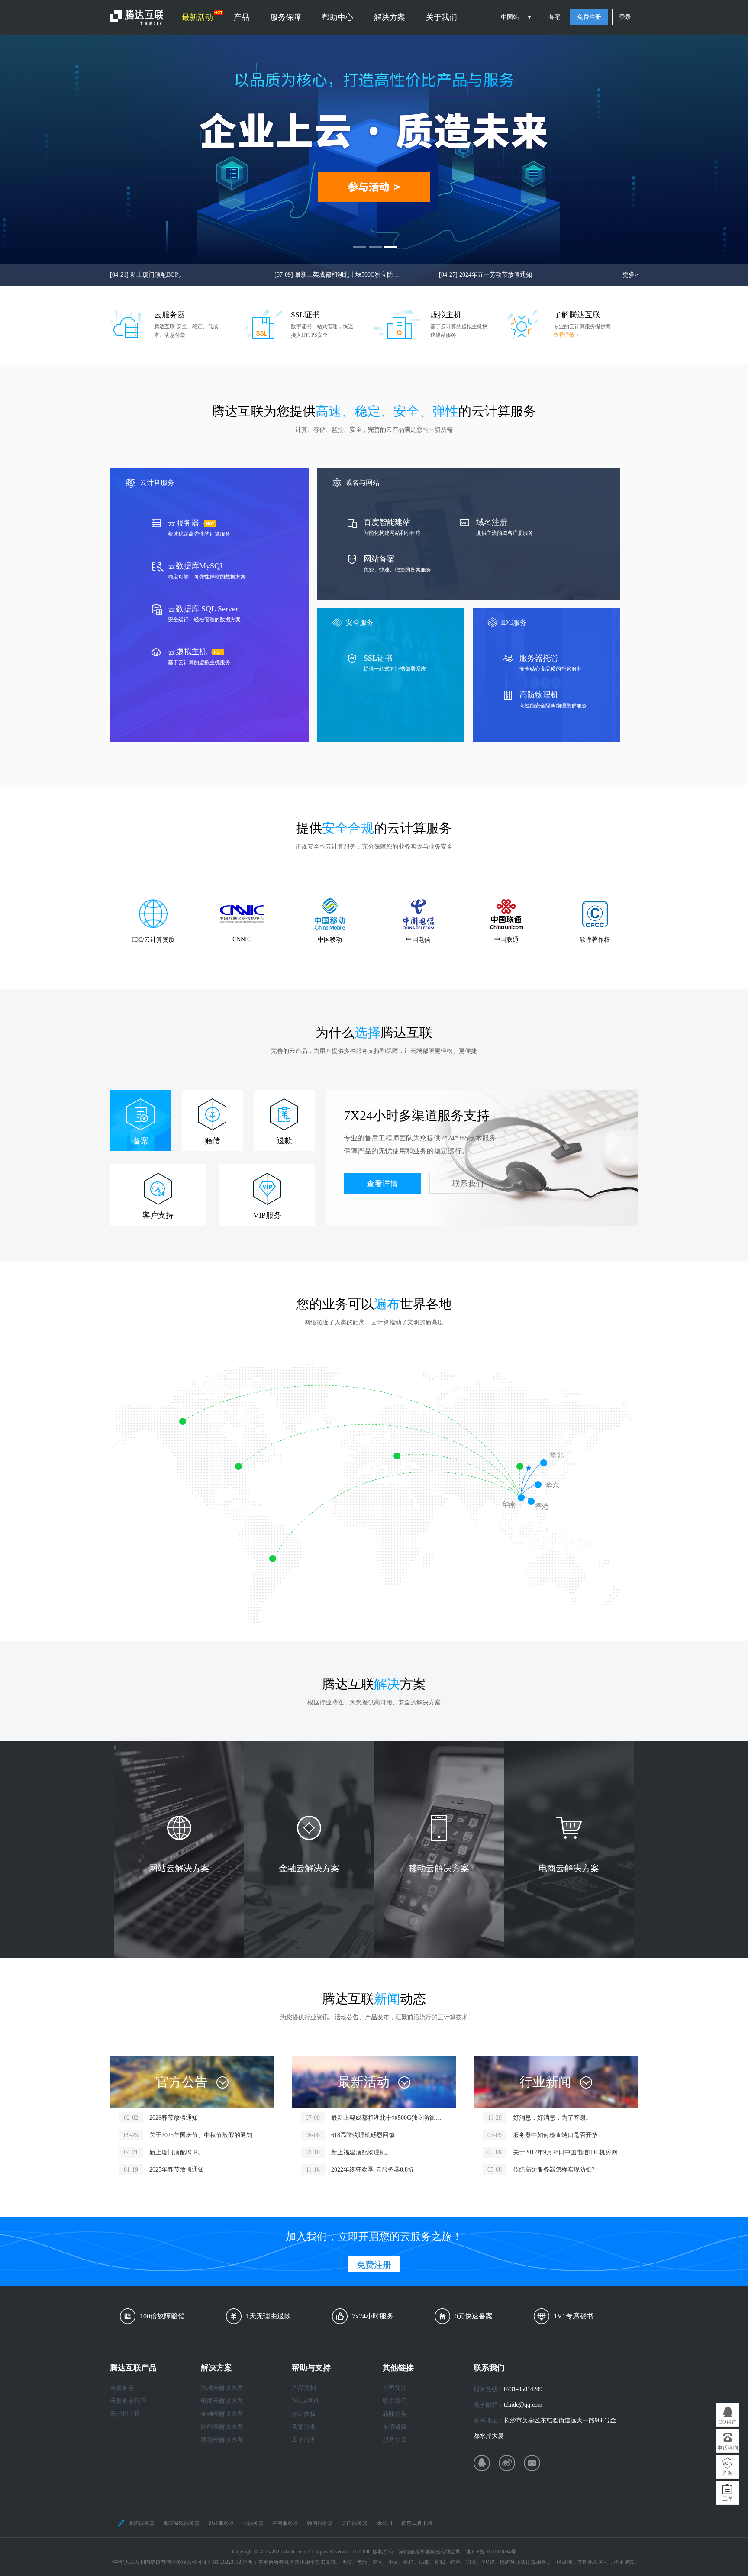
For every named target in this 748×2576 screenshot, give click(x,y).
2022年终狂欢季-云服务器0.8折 (372, 2170)
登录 (625, 17)
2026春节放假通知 (174, 2118)
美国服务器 (355, 2523)
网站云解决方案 (222, 2427)
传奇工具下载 (417, 2523)
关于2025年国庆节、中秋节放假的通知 (201, 2135)
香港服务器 (285, 2523)
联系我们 (468, 1184)
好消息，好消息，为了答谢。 (552, 2118)
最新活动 (197, 17)
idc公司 (384, 2523)
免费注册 (589, 17)
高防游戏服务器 (181, 2523)
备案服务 (304, 2427)
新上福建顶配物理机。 (361, 2152)
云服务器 (122, 2388)
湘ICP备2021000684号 (491, 2552)
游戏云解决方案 (222, 2388)
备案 (555, 17)
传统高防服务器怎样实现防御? (554, 2170)
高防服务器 (142, 2523)
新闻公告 (395, 2414)
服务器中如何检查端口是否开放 (555, 2135)
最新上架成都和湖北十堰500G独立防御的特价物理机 (339, 275)
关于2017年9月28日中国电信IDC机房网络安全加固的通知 (571, 2152)
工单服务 (304, 2440)
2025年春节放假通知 (177, 2170)
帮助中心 (338, 17)
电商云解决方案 (222, 2401)
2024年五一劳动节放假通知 (485, 275)
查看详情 (382, 1184)
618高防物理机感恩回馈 (363, 2135)
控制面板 (304, 2414)
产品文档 (304, 2388)
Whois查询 (306, 2401)
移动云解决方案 (222, 2440)
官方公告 (182, 2082)
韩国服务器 (320, 2523)
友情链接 (395, 2427)
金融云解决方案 (222, 2414)
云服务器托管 (128, 2401)
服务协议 (395, 2440)
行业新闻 (545, 2082)
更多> (630, 275)
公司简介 (395, 2388)
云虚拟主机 (125, 2414)
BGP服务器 (221, 2523)
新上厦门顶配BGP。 (147, 275)
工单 (728, 2499)
